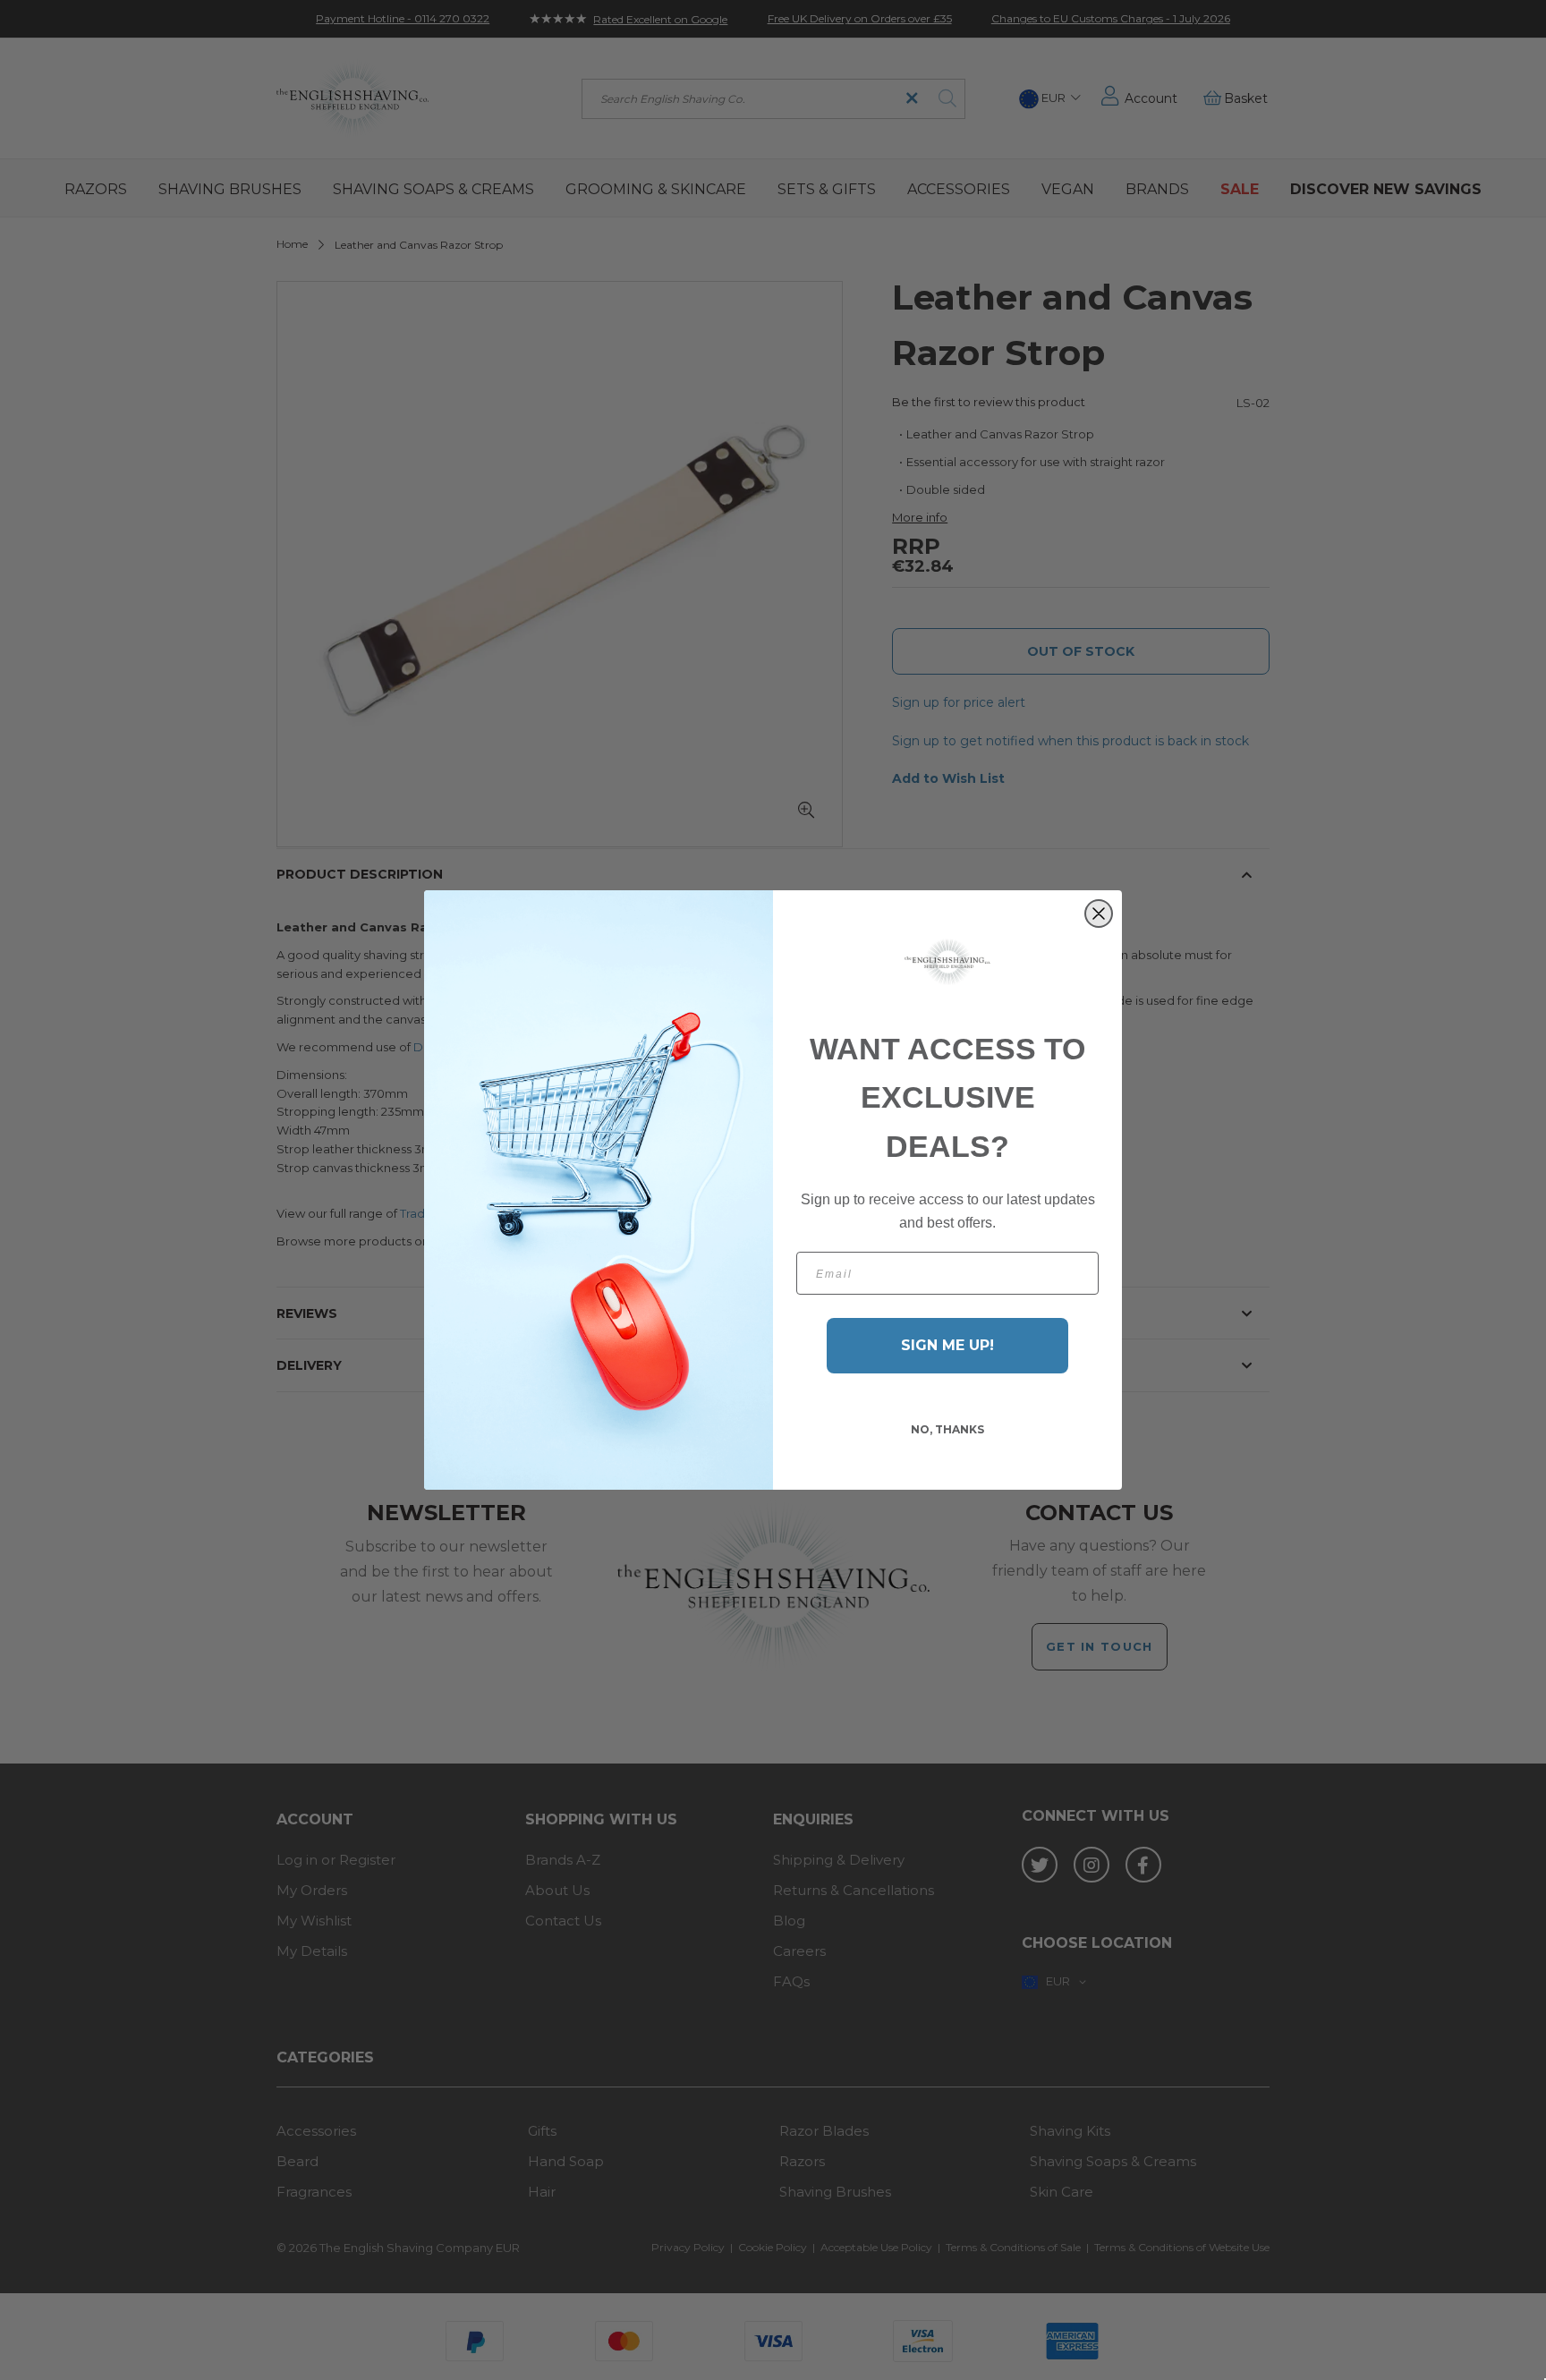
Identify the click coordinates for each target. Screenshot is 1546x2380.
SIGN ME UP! (947, 1345)
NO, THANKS (947, 1429)
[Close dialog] (1099, 914)
